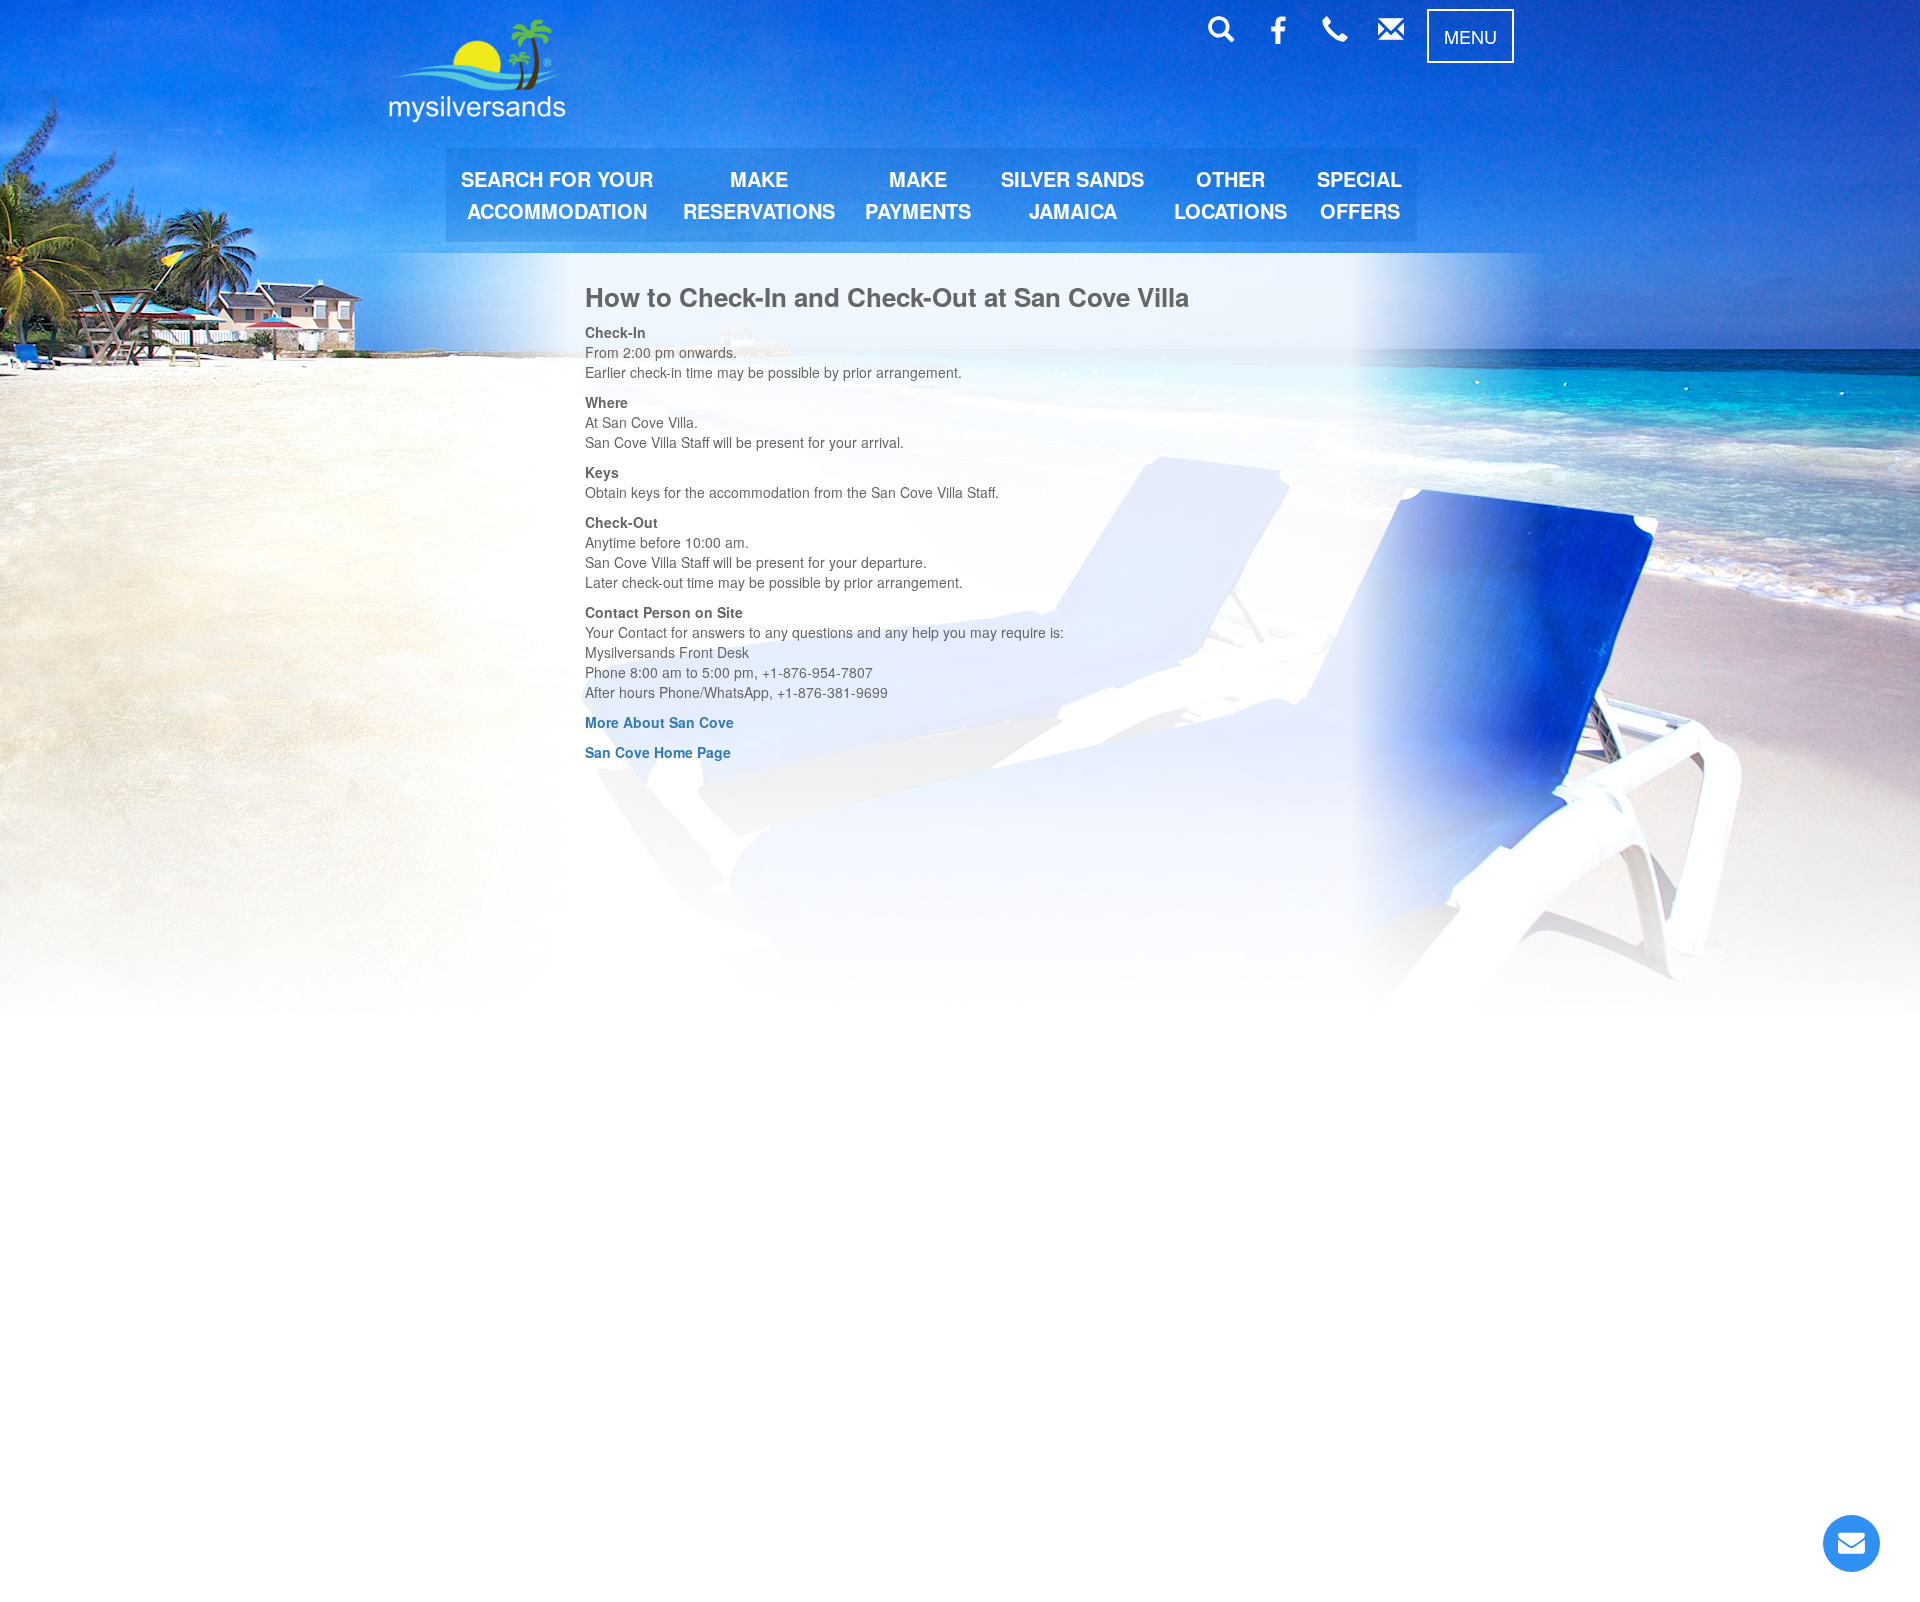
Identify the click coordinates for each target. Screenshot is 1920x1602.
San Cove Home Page (658, 752)
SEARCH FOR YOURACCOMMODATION (557, 194)
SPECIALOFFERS (1359, 194)
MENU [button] (1470, 36)
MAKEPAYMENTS (918, 194)
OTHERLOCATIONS (1230, 194)
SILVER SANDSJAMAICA (1072, 194)
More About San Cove (659, 722)
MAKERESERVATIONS (759, 194)
